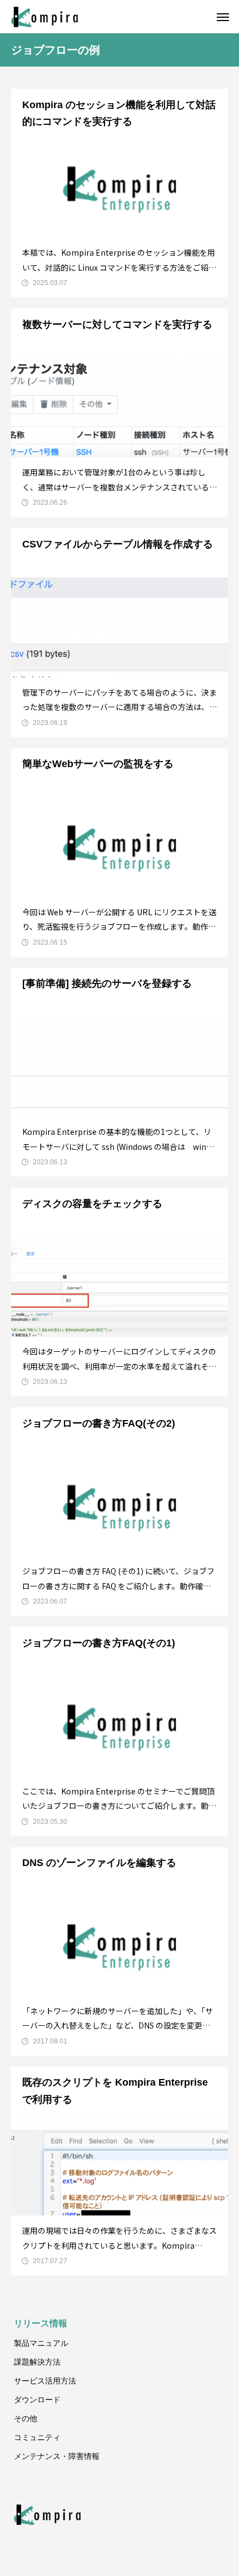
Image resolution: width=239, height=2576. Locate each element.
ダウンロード (37, 2400)
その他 (26, 2418)
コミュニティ (37, 2437)
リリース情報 (41, 2323)
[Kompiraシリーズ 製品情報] (44, 17)
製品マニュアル (41, 2343)
